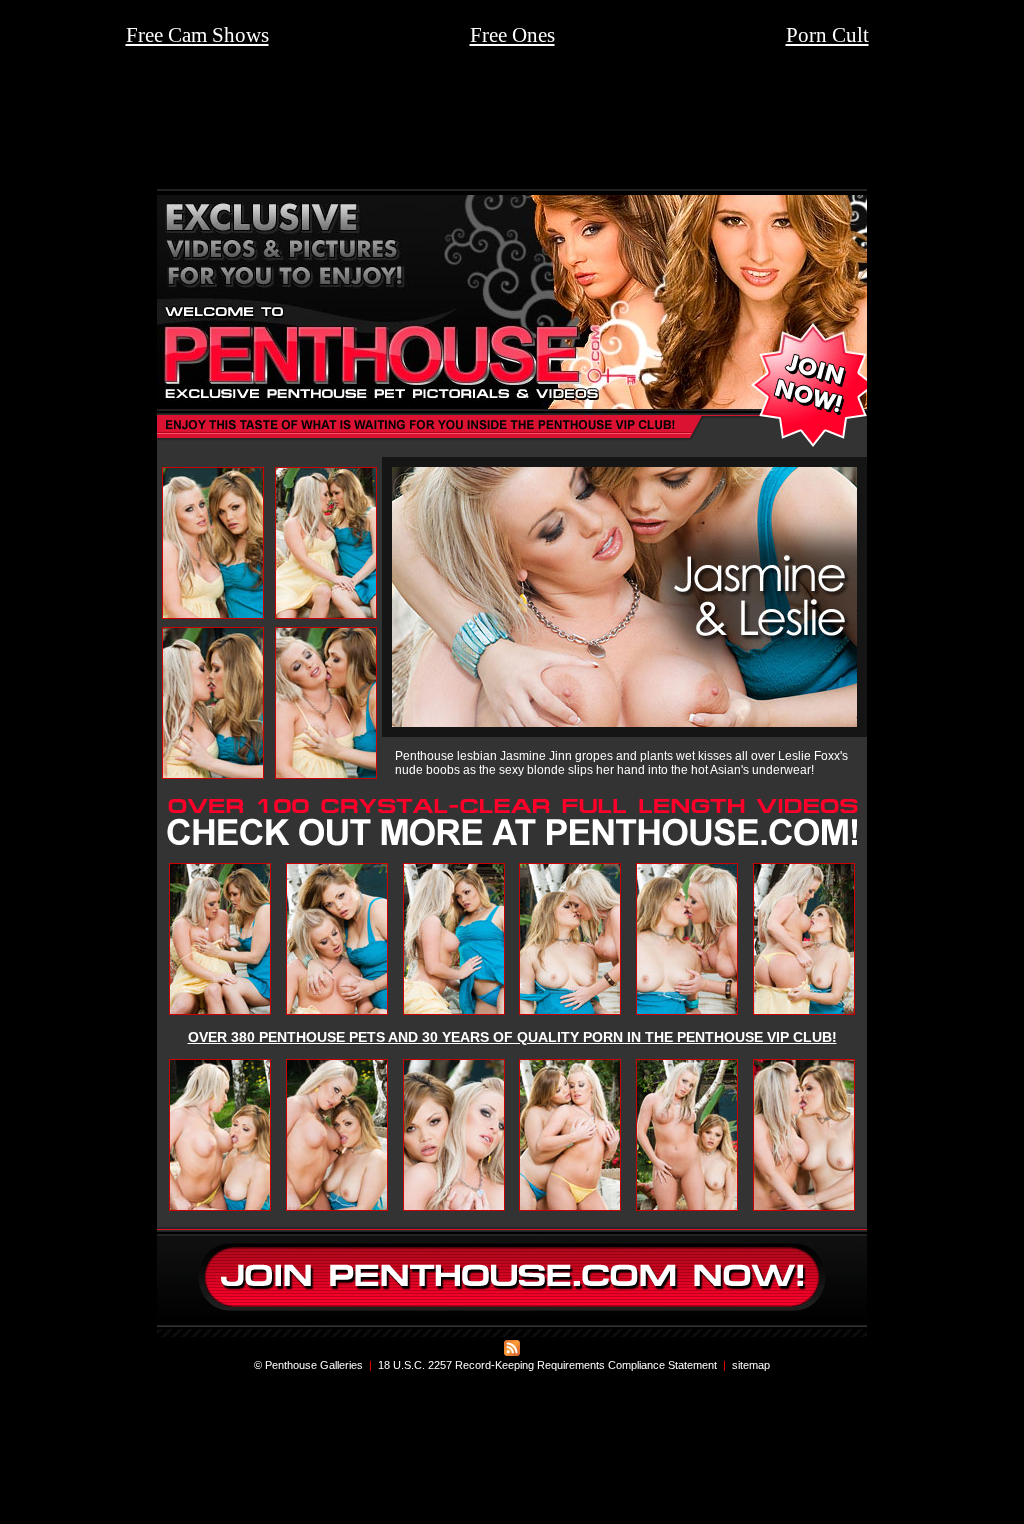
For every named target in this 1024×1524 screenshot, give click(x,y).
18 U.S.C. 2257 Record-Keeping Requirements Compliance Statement (547, 1365)
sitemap (751, 1365)
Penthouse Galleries (314, 1365)
